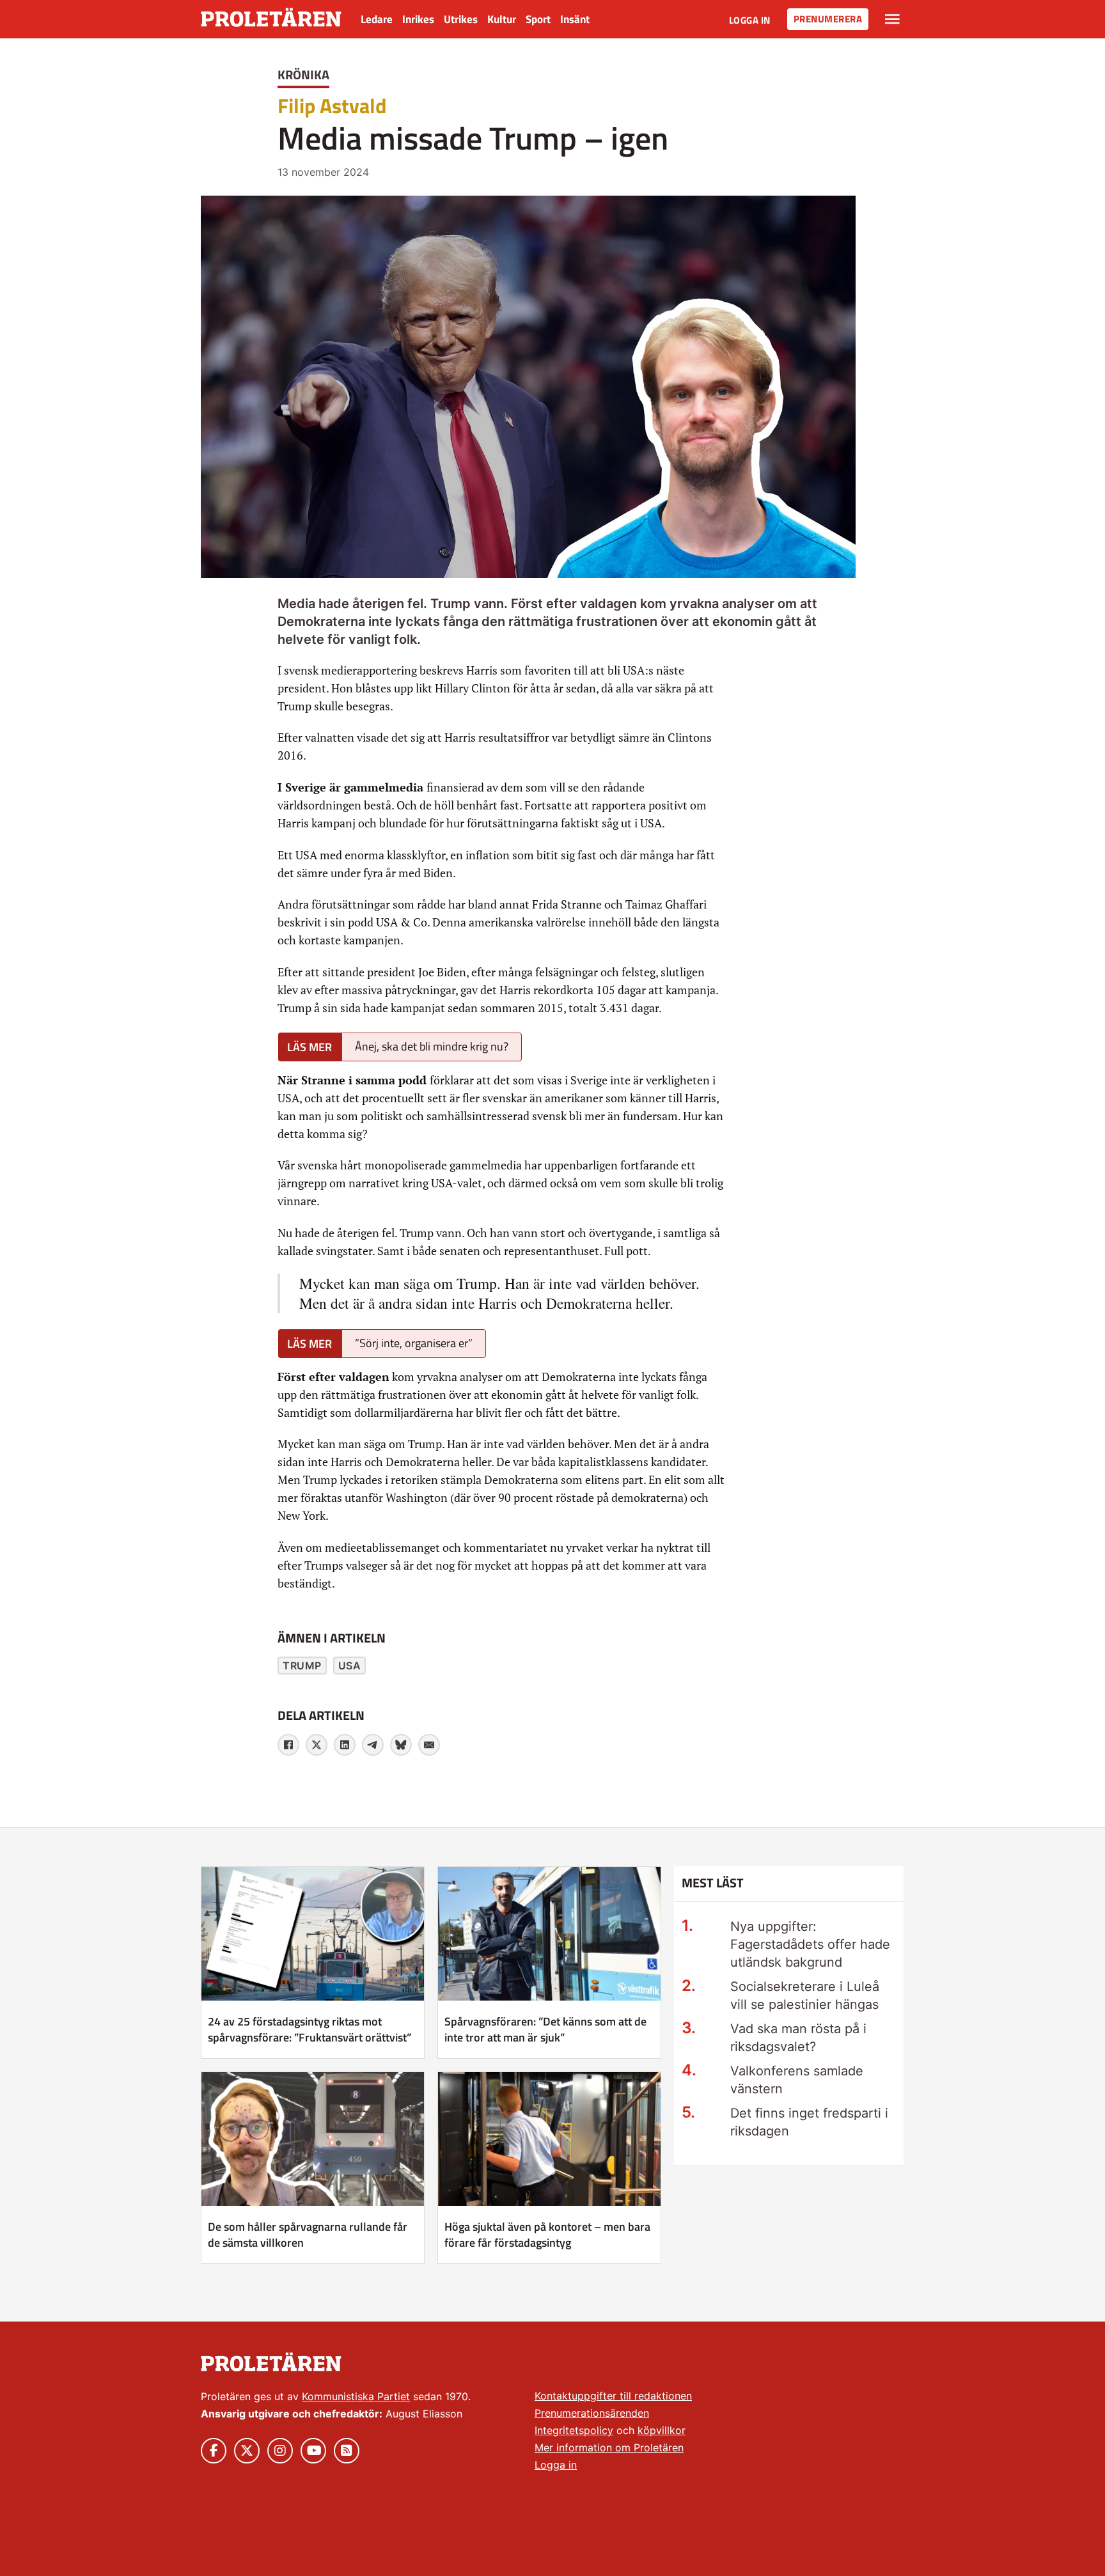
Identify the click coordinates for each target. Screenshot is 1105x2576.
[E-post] (429, 1745)
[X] (317, 1745)
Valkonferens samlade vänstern (797, 2080)
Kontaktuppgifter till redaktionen (613, 2396)
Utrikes (461, 19)
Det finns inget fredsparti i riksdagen (809, 2122)
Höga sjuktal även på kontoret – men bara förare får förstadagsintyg (547, 2235)
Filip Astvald (332, 105)
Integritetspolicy (574, 2430)
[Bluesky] (401, 1745)
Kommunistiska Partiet (356, 2396)
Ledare (377, 19)
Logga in (750, 20)
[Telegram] (373, 1745)
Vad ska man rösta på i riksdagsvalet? (798, 2038)
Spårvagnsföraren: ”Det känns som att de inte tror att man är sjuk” (545, 2029)
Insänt (575, 19)
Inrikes (418, 19)
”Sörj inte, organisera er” (414, 1343)
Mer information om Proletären (609, 2447)
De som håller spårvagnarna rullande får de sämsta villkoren (308, 2235)
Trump (302, 1666)
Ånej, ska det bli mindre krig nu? (432, 1046)
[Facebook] (288, 1745)
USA (350, 1666)
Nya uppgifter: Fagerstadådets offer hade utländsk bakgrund (810, 1944)
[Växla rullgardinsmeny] (892, 19)
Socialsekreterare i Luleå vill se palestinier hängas (805, 1995)
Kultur (502, 19)
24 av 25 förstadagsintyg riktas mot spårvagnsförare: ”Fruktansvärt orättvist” (310, 2029)
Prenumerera (828, 19)
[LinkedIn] (345, 1745)
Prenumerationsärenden (592, 2413)
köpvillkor (662, 2430)
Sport (538, 19)
